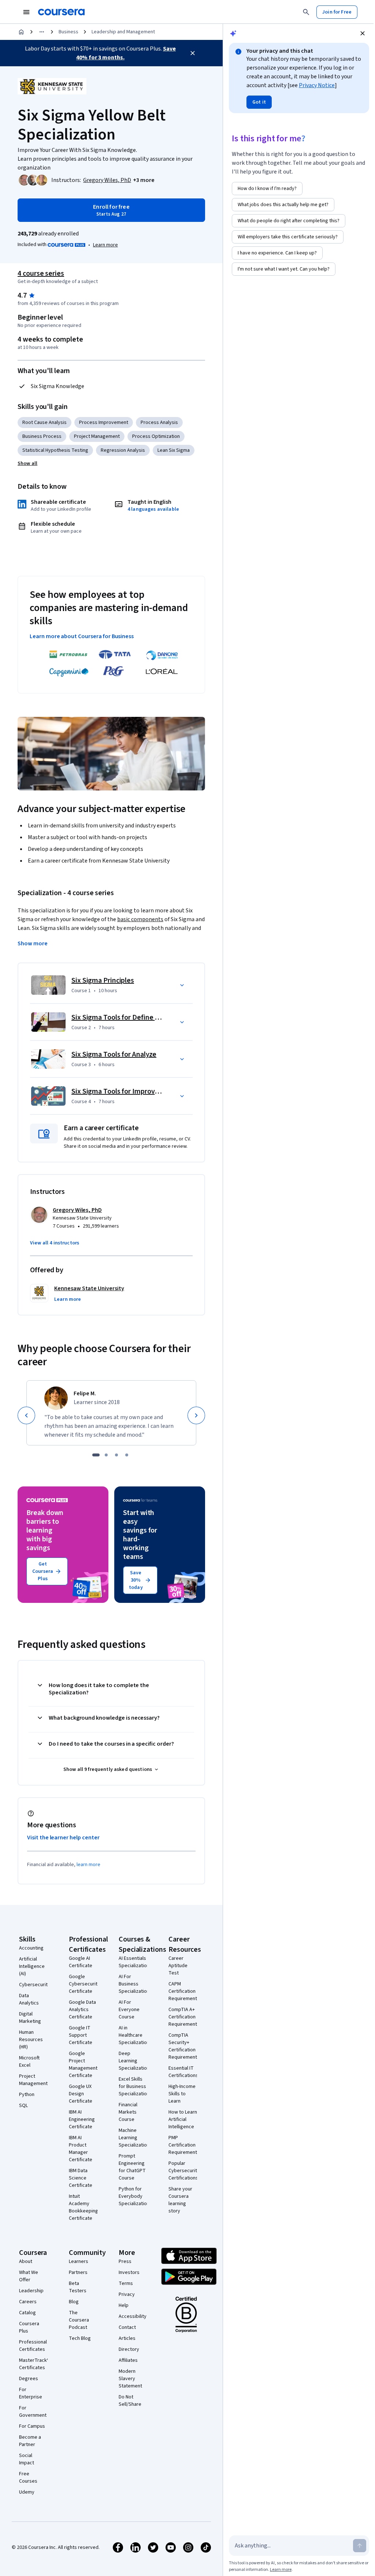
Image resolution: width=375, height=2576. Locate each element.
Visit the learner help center (63, 1838)
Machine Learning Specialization (134, 2138)
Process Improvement (104, 422)
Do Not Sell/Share (130, 2401)
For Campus (32, 2426)
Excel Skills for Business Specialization (134, 2087)
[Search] (306, 12)
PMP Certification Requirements (184, 2145)
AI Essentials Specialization (134, 1962)
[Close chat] (363, 33)
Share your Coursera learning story (180, 2200)
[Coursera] (61, 12)
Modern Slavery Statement (130, 2379)
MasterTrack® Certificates (34, 2364)
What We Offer (29, 2276)
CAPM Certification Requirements (184, 1991)
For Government (33, 2412)
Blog (74, 2302)
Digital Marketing (30, 2018)
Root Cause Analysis (44, 422)
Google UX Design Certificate (81, 2094)
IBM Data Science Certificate (81, 2178)
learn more (88, 1865)
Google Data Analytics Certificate (82, 2010)
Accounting (31, 1948)
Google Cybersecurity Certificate (84, 1984)
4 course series (41, 273)
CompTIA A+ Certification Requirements (184, 2017)
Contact (127, 2327)
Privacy (127, 2294)
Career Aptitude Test (178, 1966)
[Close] (193, 53)
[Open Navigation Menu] (26, 12)
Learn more (105, 245)
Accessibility (133, 2316)
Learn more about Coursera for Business (82, 636)
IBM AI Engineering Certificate (82, 2119)
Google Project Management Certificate (83, 2065)
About (26, 2262)
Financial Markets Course (128, 2112)
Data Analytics (29, 1999)
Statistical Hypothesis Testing (55, 450)
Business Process (42, 436)
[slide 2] (106, 1455)
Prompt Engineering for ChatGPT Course (132, 2167)
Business (68, 32)
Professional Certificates (33, 2346)
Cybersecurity (35, 1985)
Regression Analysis (123, 450)
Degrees (29, 2379)
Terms (126, 2283)
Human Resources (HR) (31, 2040)
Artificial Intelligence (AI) (32, 1966)
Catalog (27, 2313)
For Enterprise (31, 2393)
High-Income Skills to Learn (182, 2094)
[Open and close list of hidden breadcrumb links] (42, 32)
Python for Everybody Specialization (134, 2196)
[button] (144, 180)
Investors (129, 2272)
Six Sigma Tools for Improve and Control (134, 1091)
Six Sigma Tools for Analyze (114, 1054)
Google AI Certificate (81, 1962)
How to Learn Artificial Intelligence (183, 2119)
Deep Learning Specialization (134, 2061)
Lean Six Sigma (174, 450)
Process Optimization (156, 436)
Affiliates (128, 2360)
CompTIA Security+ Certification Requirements (184, 2046)
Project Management (97, 436)
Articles (127, 2338)
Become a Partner (30, 2441)
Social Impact (27, 2459)
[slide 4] (127, 1455)
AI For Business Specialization (134, 1984)
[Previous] (26, 1415)
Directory (129, 2349)
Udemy (27, 2492)
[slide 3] (116, 1455)
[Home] (21, 32)
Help (124, 2305)
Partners (78, 2272)
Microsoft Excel (29, 2062)
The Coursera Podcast (79, 2320)
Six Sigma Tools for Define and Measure (133, 1017)
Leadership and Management (123, 32)
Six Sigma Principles (103, 980)
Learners (79, 2262)
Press (125, 2262)
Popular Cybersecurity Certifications (184, 2171)
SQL (23, 2106)
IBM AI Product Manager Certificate (81, 2149)
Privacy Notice (317, 85)
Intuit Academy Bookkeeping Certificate (83, 2207)
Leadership (31, 2291)
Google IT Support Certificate (81, 2035)
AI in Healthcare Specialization (134, 2035)
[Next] (196, 1415)
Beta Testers (78, 2287)
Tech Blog (80, 2338)
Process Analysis (159, 422)
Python (27, 2095)
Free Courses (28, 2478)
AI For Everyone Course (129, 2010)
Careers (28, 2302)
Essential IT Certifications (183, 2072)
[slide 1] (96, 1455)
